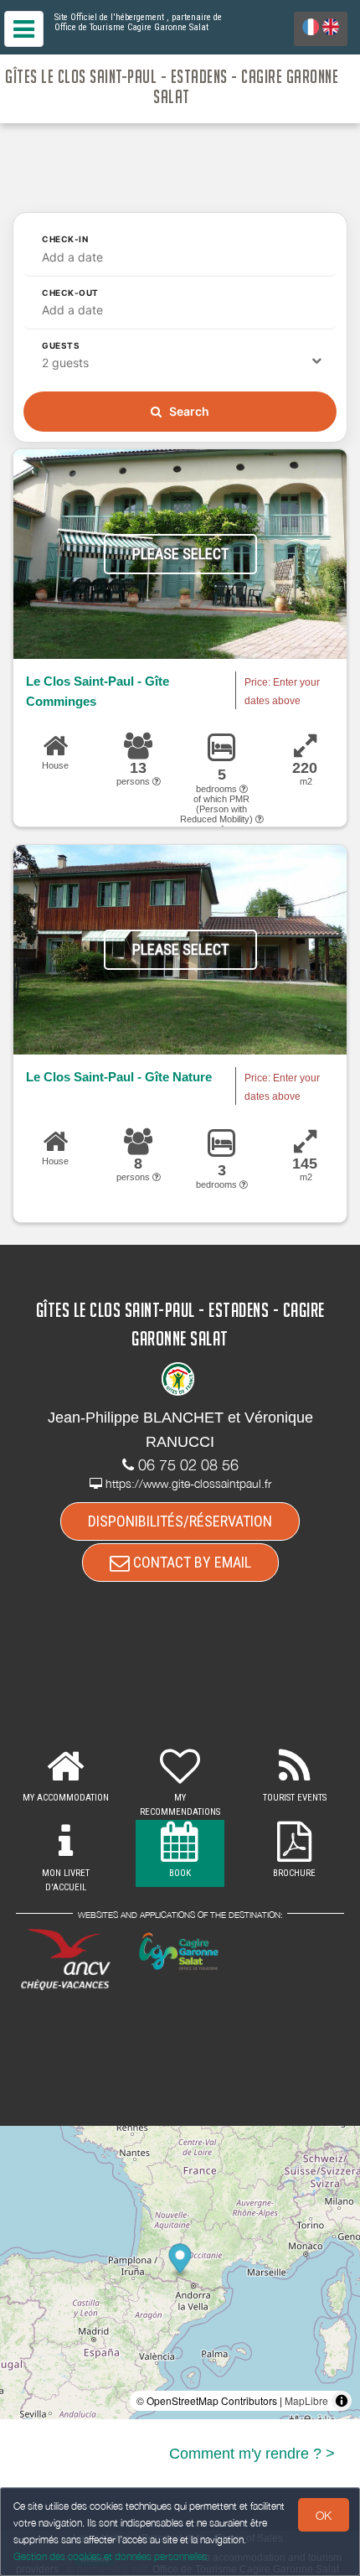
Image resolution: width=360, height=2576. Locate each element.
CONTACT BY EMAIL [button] (190, 1562)
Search (188, 411)
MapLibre (306, 2400)
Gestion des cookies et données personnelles (111, 2556)
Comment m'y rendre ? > (252, 2454)
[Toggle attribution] (342, 2401)
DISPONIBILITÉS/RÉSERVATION (180, 1521)
